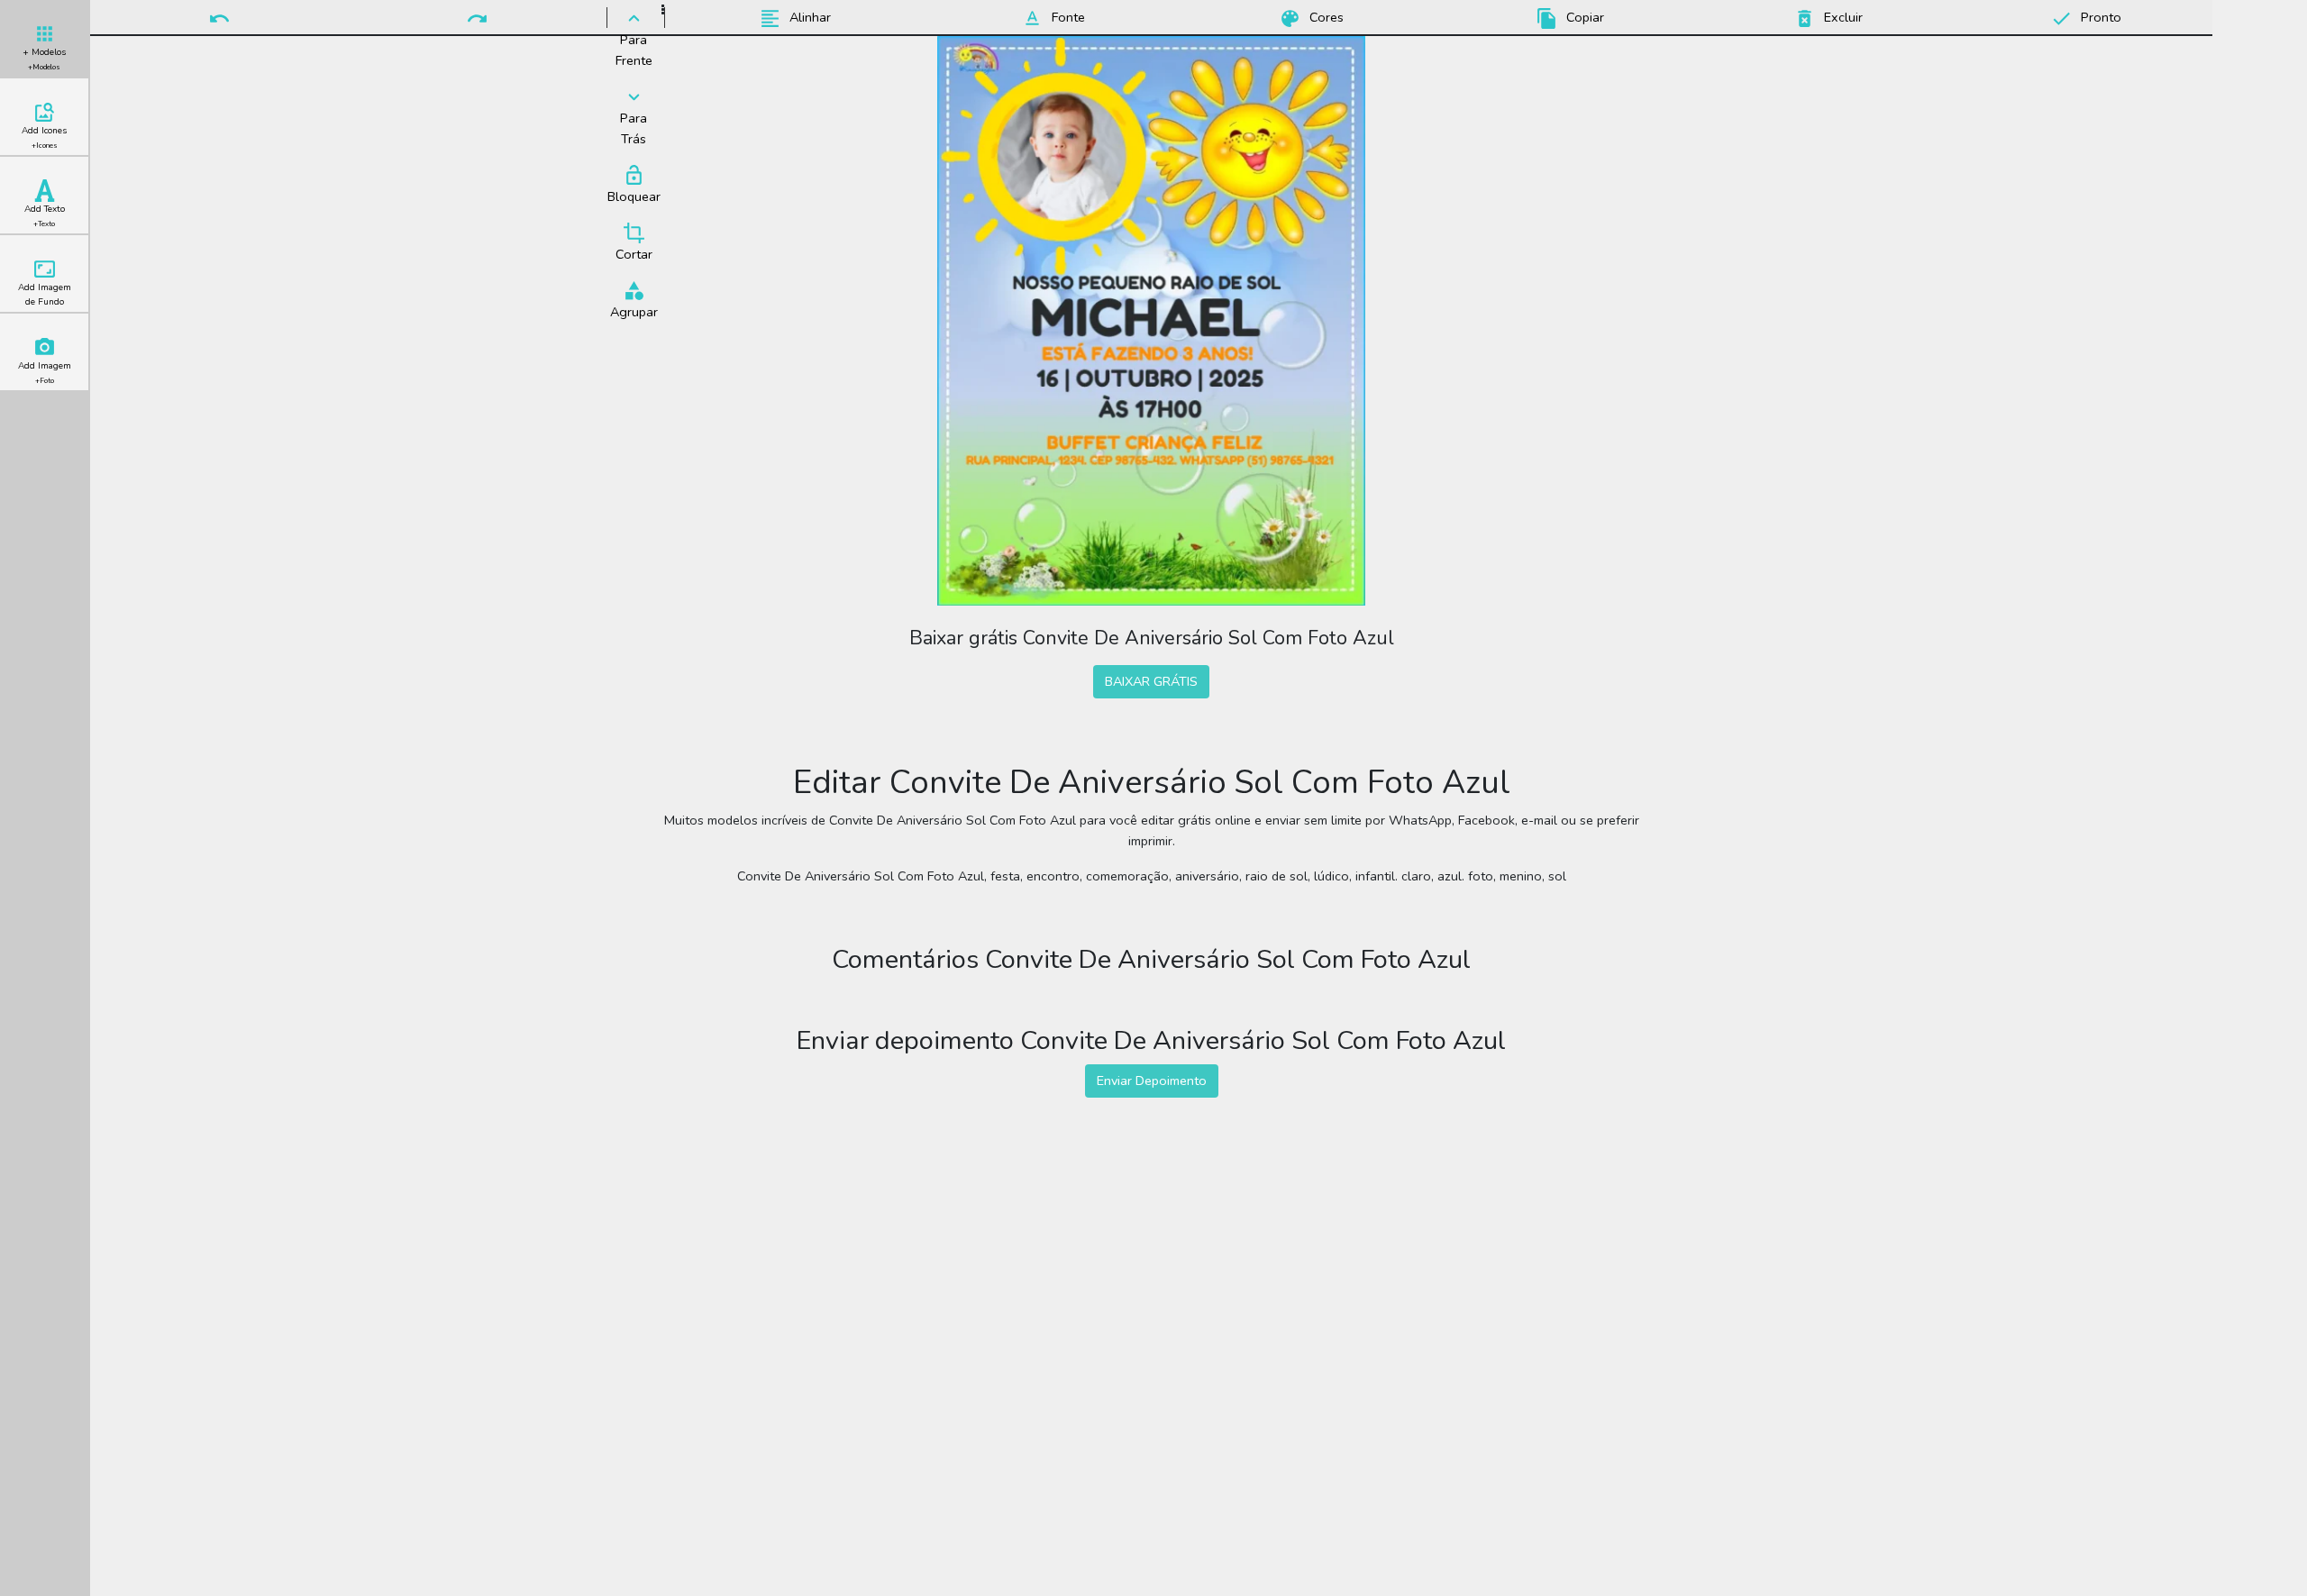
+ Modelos (44, 59)
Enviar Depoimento (1152, 1081)
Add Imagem (45, 373)
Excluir (1842, 17)
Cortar (634, 254)
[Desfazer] (219, 17)
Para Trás (634, 128)
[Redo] (477, 17)
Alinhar (808, 17)
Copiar (1583, 17)
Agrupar (634, 312)
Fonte (1067, 17)
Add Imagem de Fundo (45, 295)
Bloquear (634, 196)
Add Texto (45, 216)
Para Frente (634, 50)
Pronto (2099, 17)
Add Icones (44, 137)
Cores (1325, 17)
